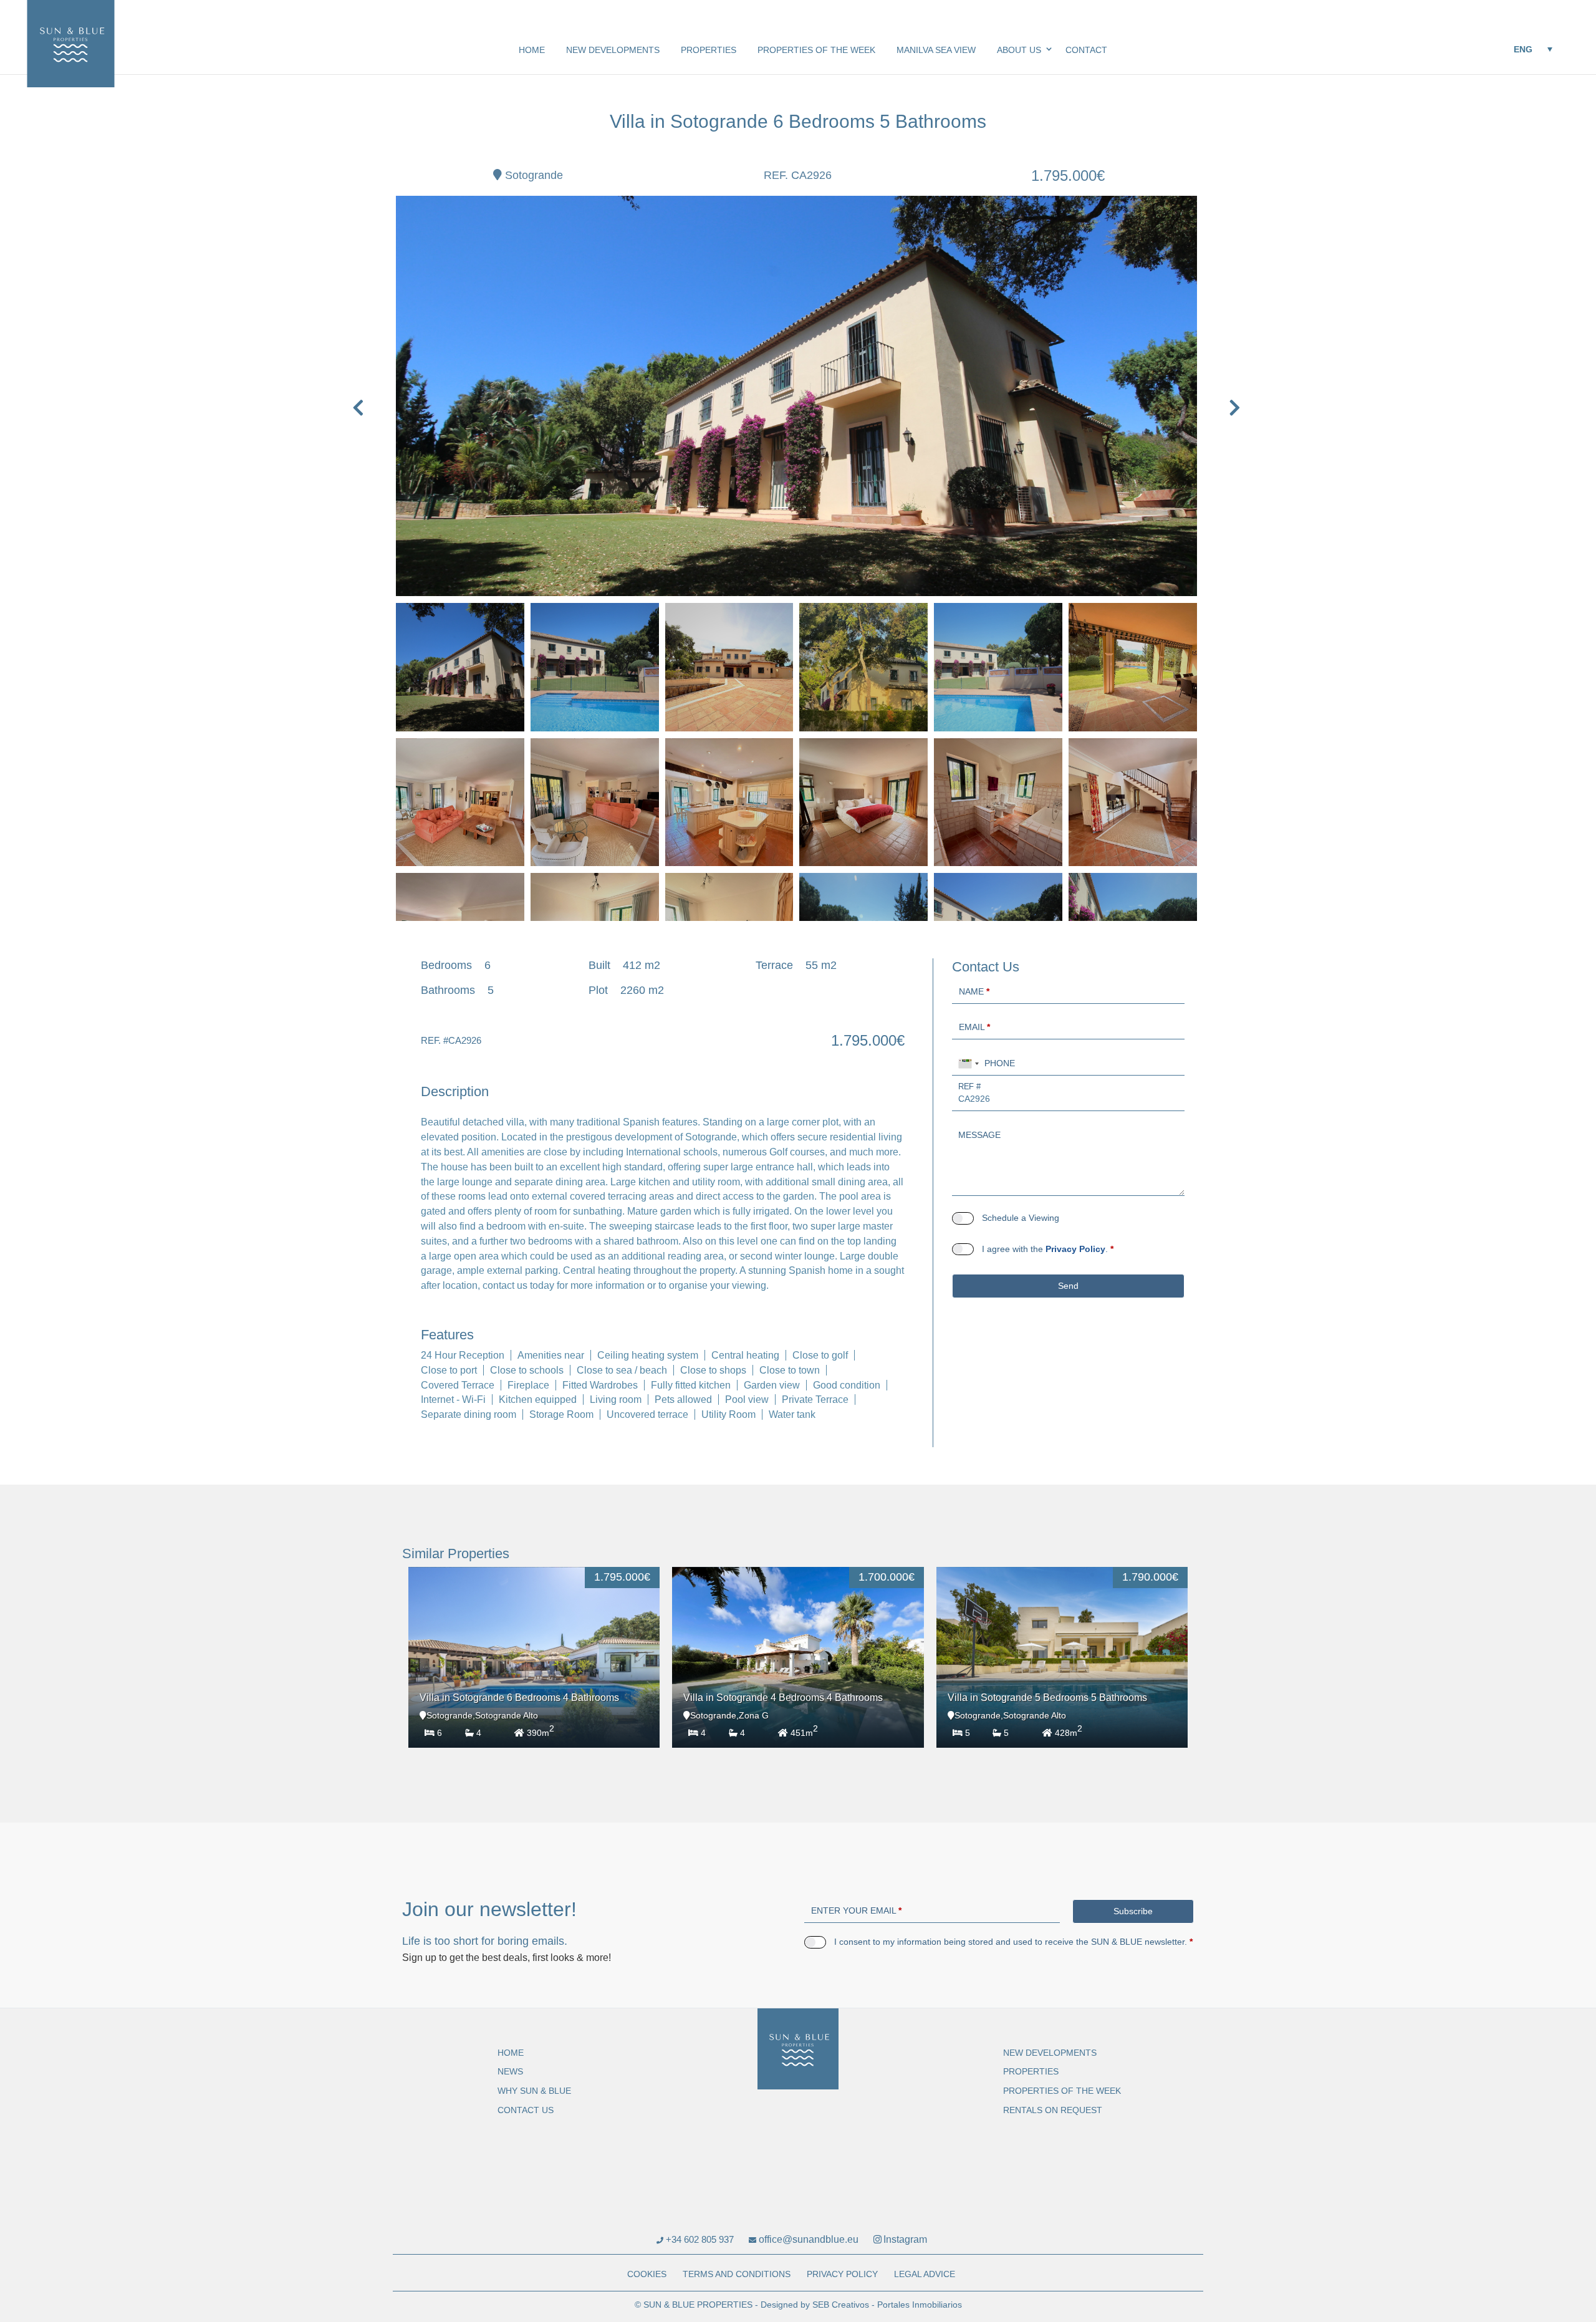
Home (532, 50)
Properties (709, 50)
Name (974, 991)
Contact (1086, 50)
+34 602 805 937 (699, 2239)
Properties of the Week (816, 50)
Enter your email (856, 1910)
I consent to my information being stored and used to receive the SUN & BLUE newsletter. (1013, 1942)
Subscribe (1133, 1911)
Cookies (647, 2274)
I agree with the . (1048, 1249)
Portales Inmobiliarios (920, 2305)
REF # (969, 1086)
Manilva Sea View (936, 50)
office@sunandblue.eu (807, 2239)
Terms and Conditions (737, 2274)
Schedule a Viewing (1021, 1218)
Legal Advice (925, 2274)
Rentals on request (1053, 2110)
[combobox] (969, 1064)
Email (974, 1027)
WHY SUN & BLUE (534, 2091)
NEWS (510, 2071)
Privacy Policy (1075, 1249)
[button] (1532, 49)
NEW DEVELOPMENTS (613, 50)
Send (1068, 1286)
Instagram (905, 2239)
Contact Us (526, 2110)
